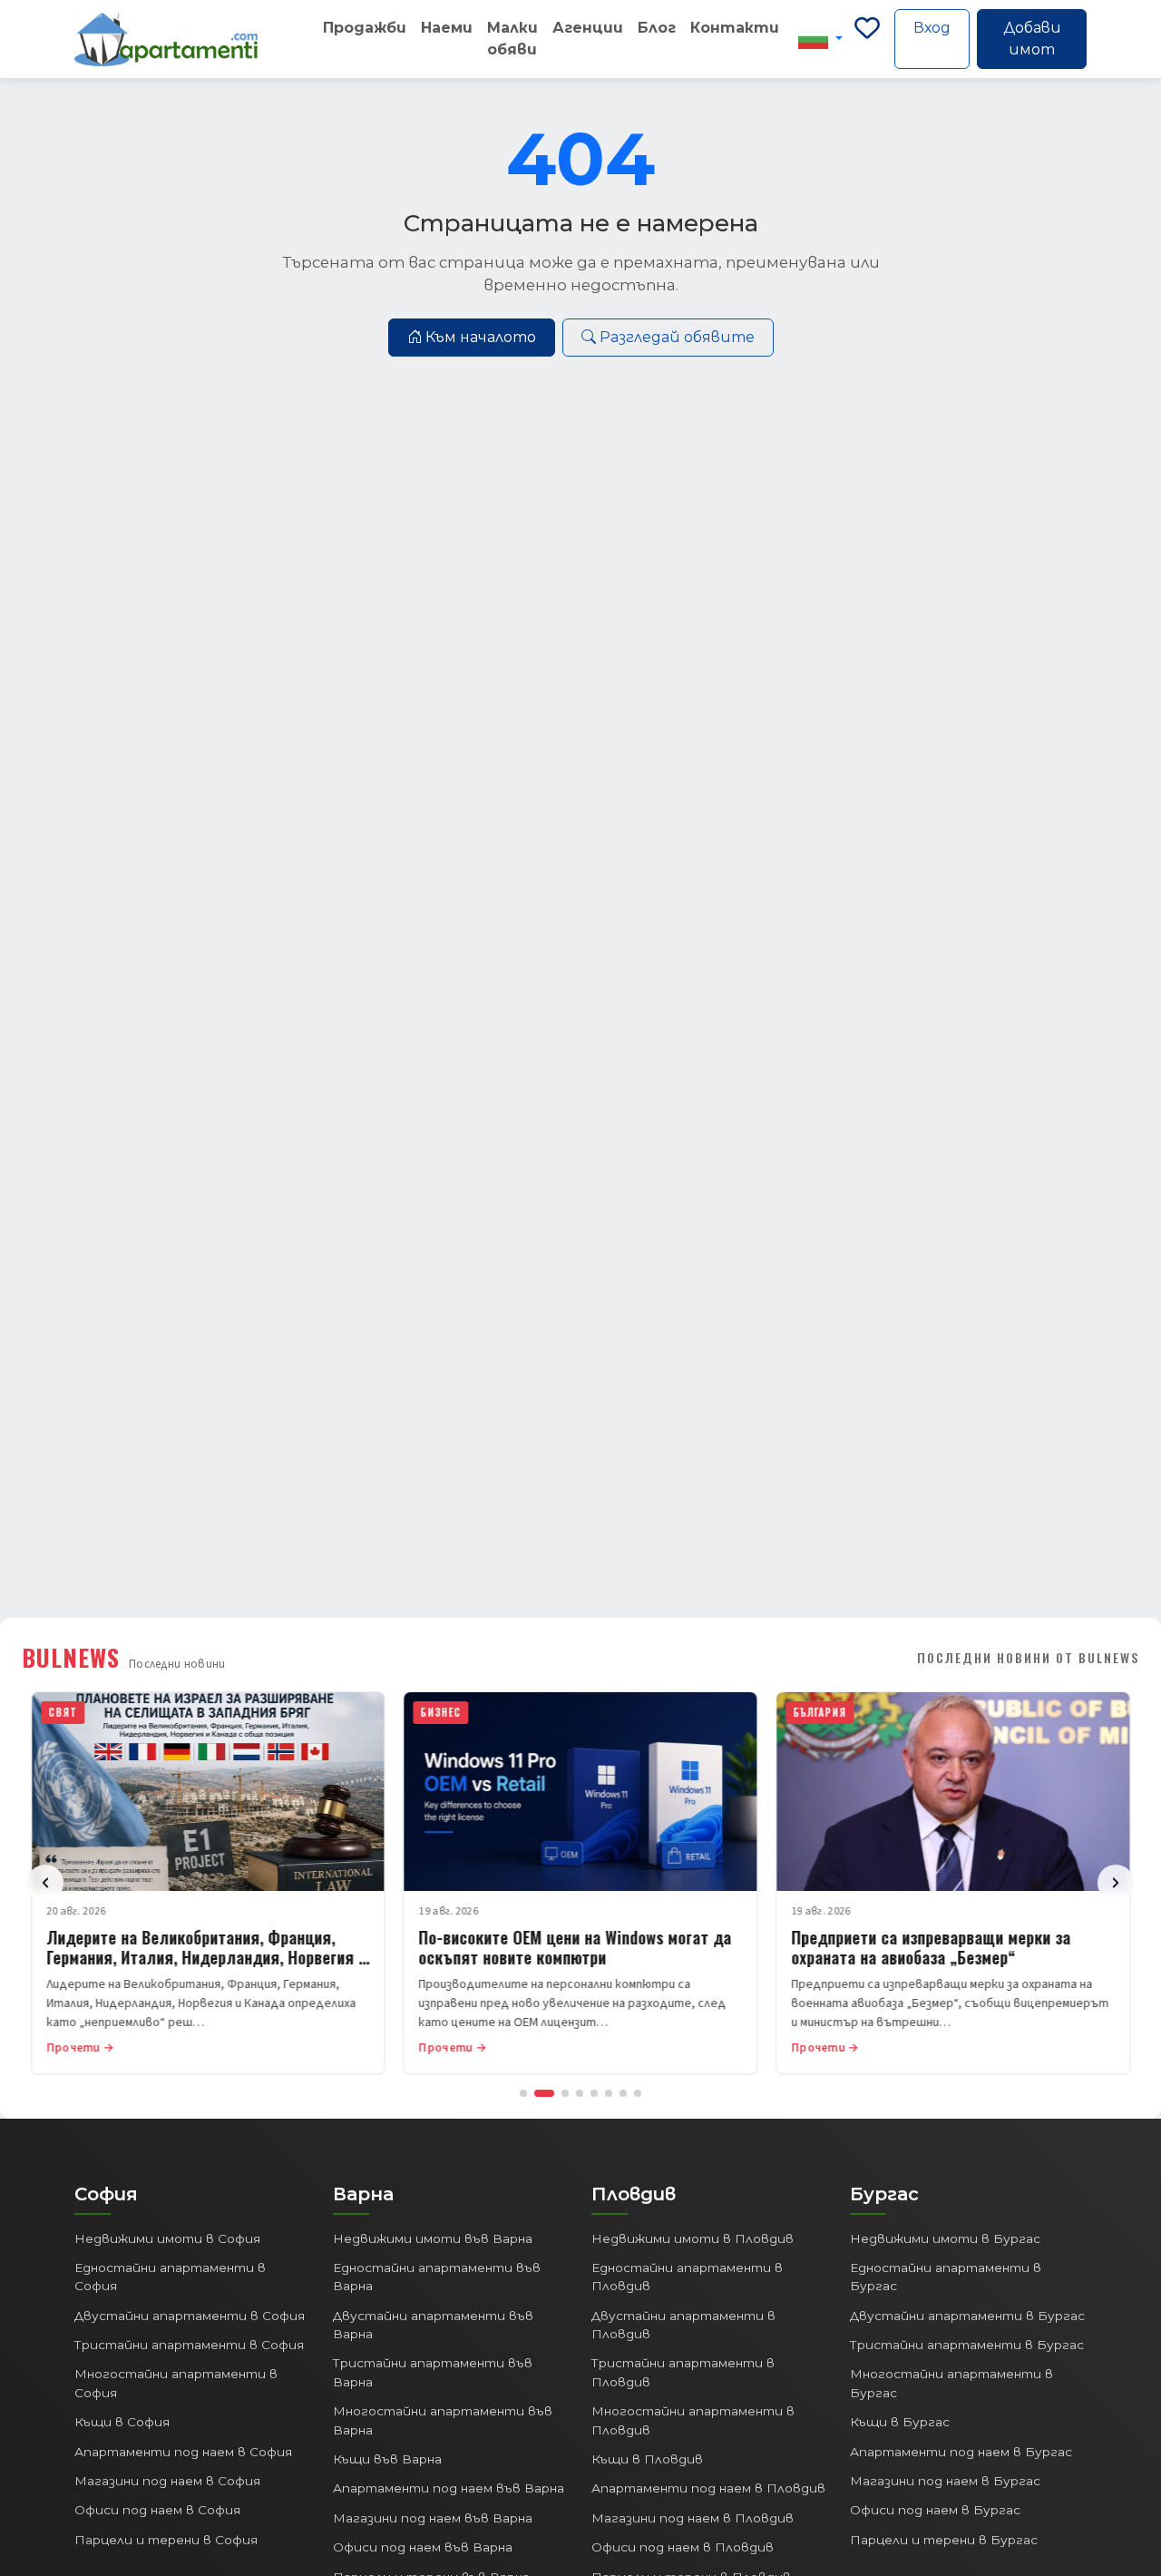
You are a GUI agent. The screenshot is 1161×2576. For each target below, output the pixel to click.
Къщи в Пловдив (647, 2459)
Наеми (447, 28)
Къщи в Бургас (900, 2422)
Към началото (481, 337)
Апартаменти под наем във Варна (449, 2488)
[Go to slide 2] (544, 2093)
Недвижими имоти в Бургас (945, 2238)
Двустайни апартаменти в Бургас (967, 2316)
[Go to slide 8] (638, 2093)
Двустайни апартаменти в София (190, 2316)
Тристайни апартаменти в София (189, 2345)
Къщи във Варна (387, 2459)
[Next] (1116, 1883)
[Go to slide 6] (609, 2093)
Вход (932, 28)
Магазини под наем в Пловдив (693, 2518)
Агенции (588, 28)
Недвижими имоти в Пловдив (693, 2238)
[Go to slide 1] (523, 2093)
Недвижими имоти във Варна (433, 2238)
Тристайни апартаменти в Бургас (967, 2345)
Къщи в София (122, 2422)
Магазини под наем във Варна (433, 2518)
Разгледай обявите (677, 337)
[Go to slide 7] (623, 2093)
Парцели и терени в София (166, 2540)
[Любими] (867, 39)
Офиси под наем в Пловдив (683, 2547)
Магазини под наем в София (167, 2481)
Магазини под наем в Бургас (945, 2481)
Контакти (735, 28)
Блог (657, 28)
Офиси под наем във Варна (423, 2547)
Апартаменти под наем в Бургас (961, 2452)
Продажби (365, 28)
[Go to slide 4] (580, 2093)
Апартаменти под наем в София (183, 2452)
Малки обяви (512, 39)
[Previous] (45, 1883)
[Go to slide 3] (565, 2093)
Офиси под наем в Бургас (935, 2510)
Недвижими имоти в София (167, 2238)
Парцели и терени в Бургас (944, 2540)
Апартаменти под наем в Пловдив (708, 2488)
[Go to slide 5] (594, 2093)
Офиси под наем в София (157, 2510)
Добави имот (1032, 39)
